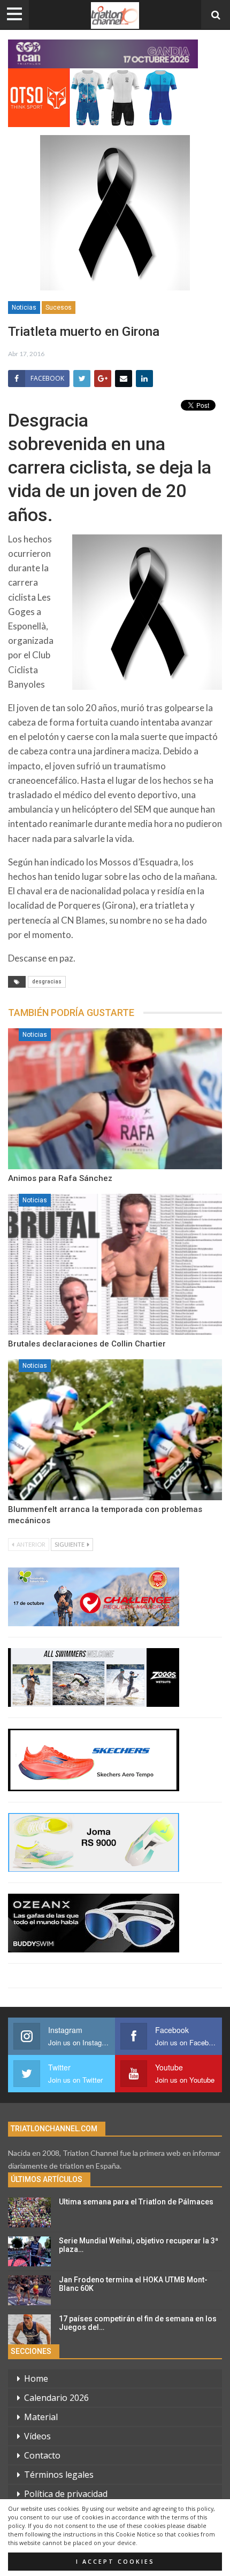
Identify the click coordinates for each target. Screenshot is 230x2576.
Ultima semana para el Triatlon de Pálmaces (136, 2202)
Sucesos (59, 308)
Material (41, 2417)
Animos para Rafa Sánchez (60, 1178)
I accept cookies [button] (115, 2562)
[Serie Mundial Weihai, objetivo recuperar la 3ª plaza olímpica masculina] (29, 2251)
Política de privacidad (66, 2494)
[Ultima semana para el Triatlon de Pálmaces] (29, 2212)
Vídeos (37, 2436)
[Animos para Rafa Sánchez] (115, 1099)
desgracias (47, 982)
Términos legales (59, 2475)
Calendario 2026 (56, 2398)
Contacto (42, 2455)
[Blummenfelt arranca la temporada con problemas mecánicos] (115, 1430)
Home (36, 2378)
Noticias (24, 308)
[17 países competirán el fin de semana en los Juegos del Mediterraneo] (29, 2329)
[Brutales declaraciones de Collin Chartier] (115, 1264)
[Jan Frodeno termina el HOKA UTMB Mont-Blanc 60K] (29, 2290)
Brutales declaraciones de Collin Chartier (87, 1344)
